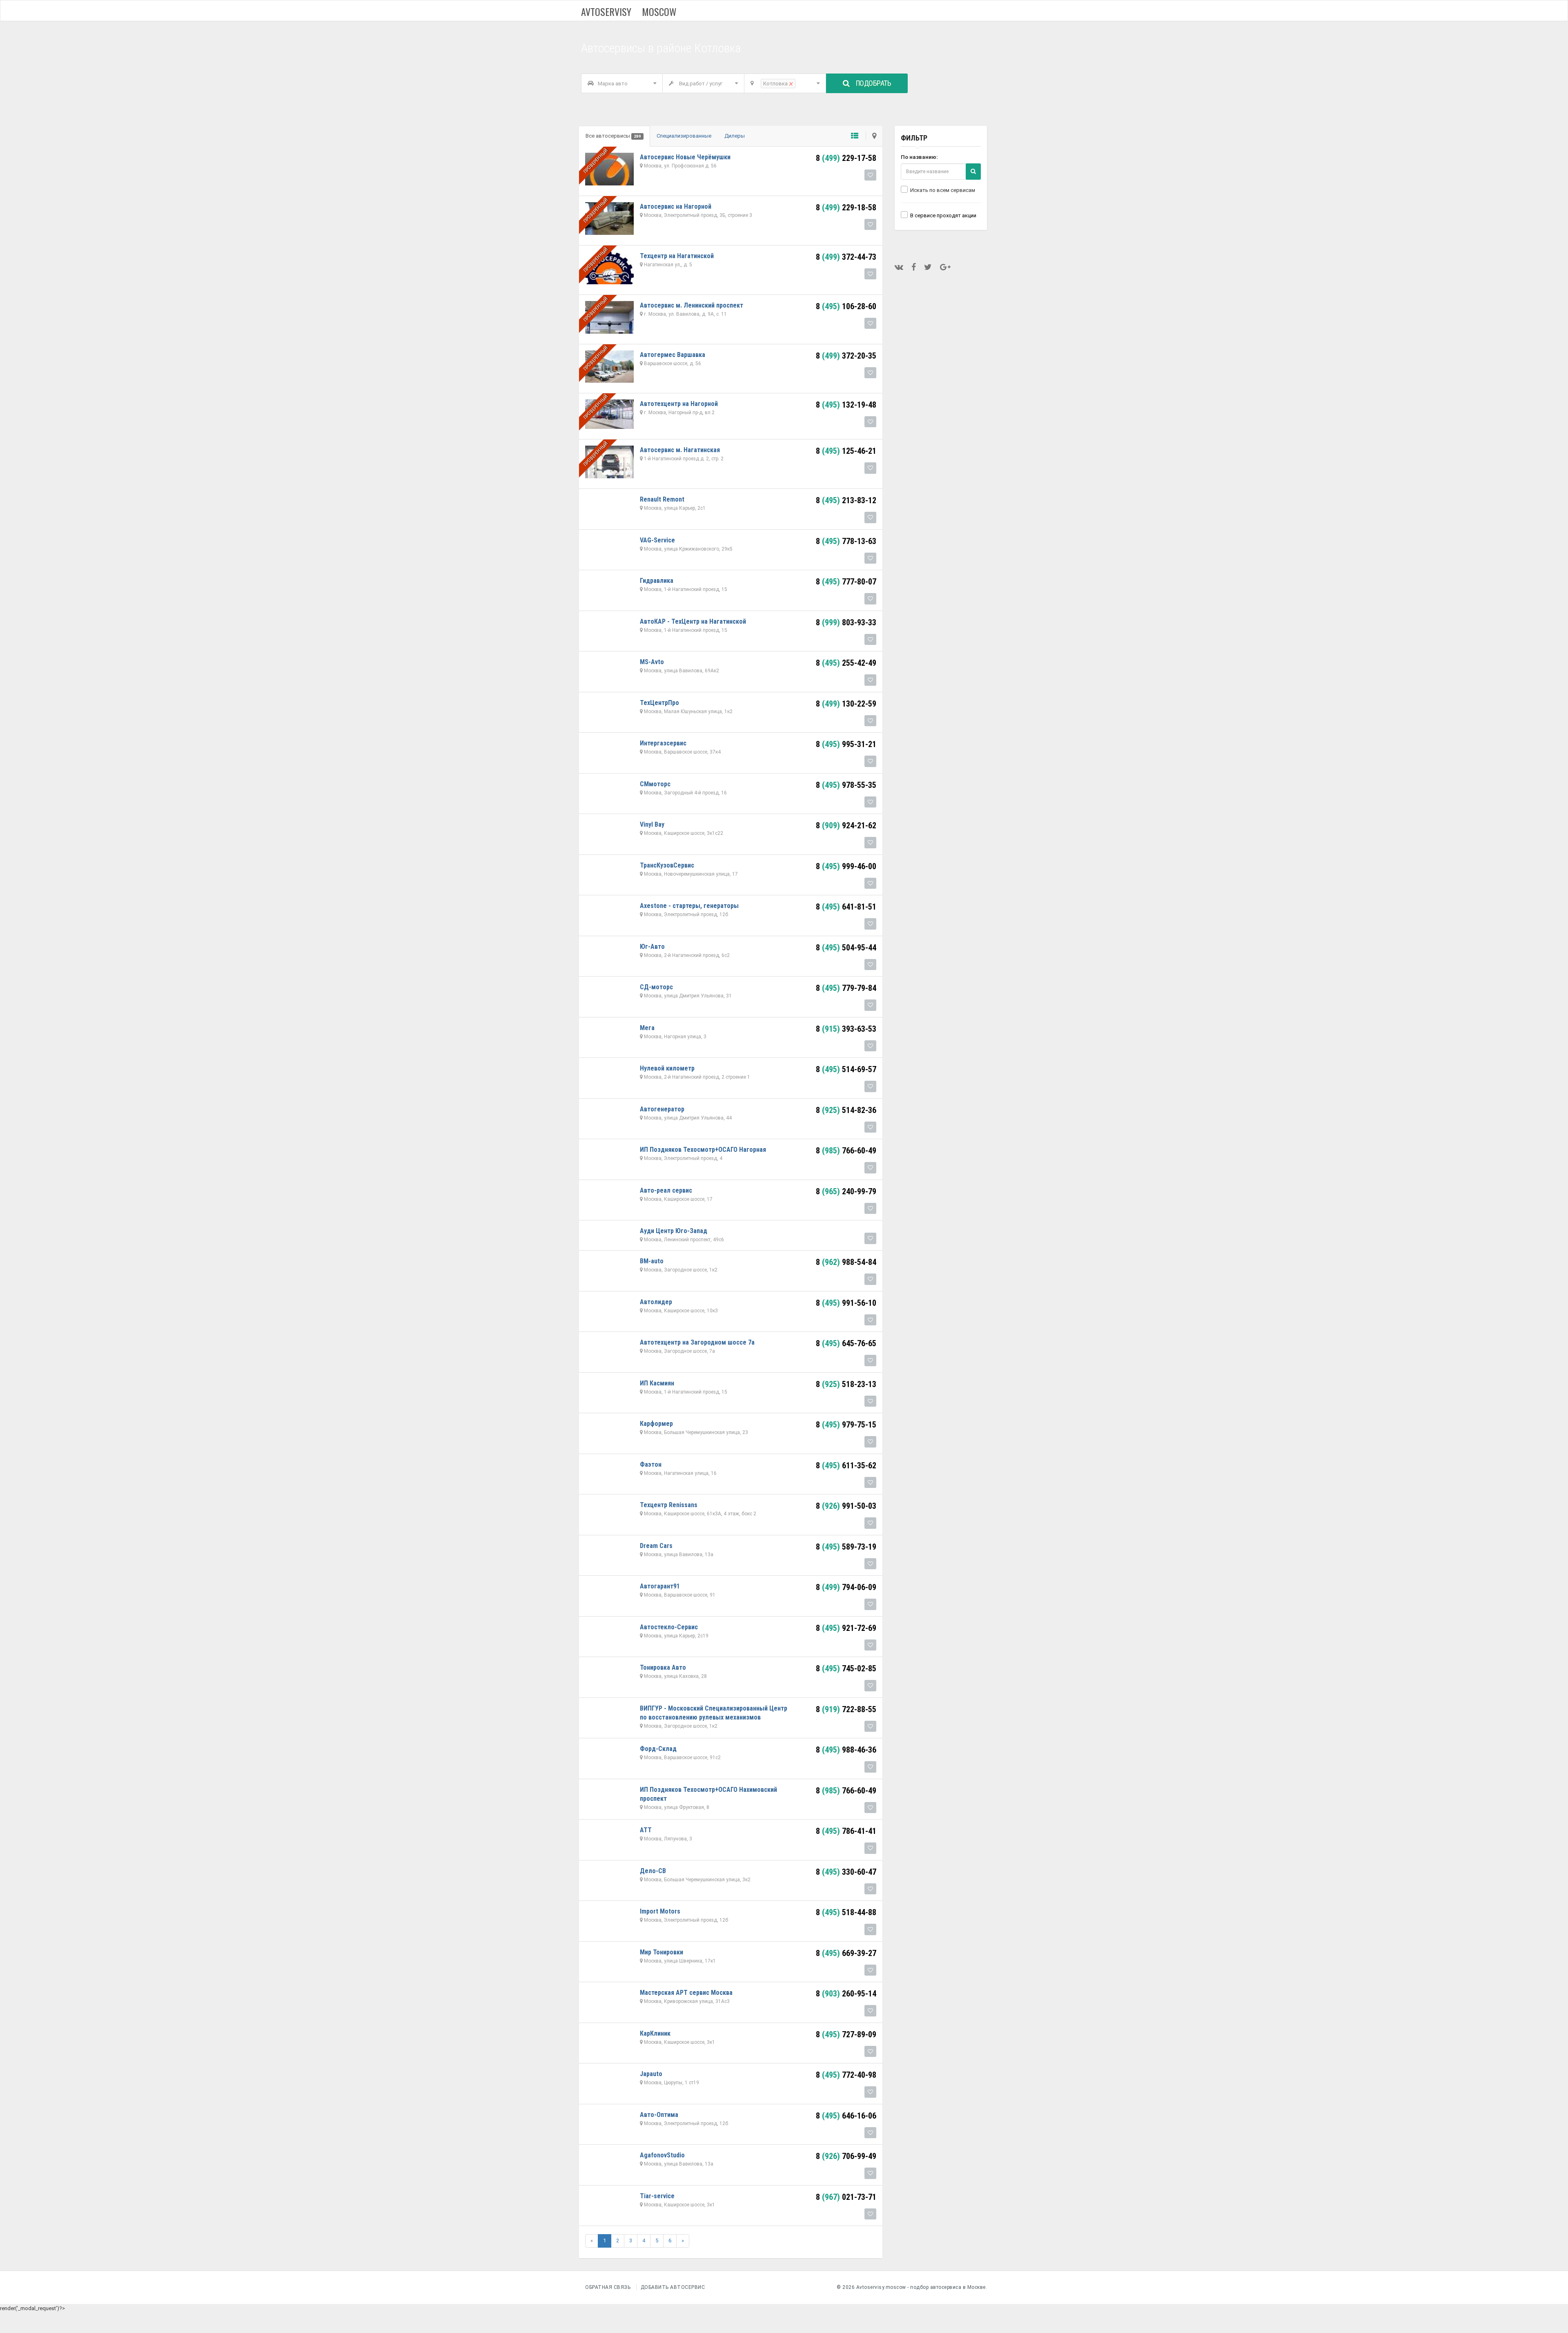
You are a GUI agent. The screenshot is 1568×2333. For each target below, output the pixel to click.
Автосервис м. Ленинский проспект (692, 305)
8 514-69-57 (846, 1069)
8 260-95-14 (846, 1994)
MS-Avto (652, 662)
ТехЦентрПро (659, 703)
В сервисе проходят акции (943, 215)
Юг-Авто (652, 947)
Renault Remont (662, 499)
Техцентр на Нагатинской (677, 256)
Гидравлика (657, 581)
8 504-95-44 (846, 948)
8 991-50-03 (846, 1506)
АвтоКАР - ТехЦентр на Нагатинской (693, 621)
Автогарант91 (660, 1586)
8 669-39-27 (846, 1953)
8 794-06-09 (846, 1587)
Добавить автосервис (673, 2287)
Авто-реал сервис (666, 1190)
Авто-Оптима (659, 2115)
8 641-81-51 (846, 907)
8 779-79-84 (846, 988)
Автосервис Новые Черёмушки (685, 157)
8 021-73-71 (846, 2197)
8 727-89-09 (846, 2034)
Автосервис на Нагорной (676, 206)
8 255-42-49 (846, 663)
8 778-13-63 (846, 541)
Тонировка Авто (663, 1667)
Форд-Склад (658, 1749)
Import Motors (660, 1911)
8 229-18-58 (846, 207)
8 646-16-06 (846, 2116)
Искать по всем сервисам (943, 190)
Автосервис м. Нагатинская (680, 450)
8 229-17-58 (846, 158)
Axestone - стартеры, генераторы (689, 906)
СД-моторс (656, 987)
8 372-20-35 (846, 356)
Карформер (656, 1424)
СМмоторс (655, 784)
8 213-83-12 (846, 500)
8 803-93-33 (846, 622)
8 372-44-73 (846, 257)
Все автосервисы (613, 136)
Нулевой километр (667, 1068)
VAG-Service (657, 540)
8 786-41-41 (846, 1831)
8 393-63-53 (846, 1029)
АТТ (646, 1830)
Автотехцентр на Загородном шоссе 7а (697, 1342)
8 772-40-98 (846, 2075)
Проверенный (596, 161)
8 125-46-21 (846, 451)
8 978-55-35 (846, 785)
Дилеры (735, 136)
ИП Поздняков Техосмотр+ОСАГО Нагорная (703, 1150)
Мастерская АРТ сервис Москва (686, 1993)
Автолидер (656, 1302)
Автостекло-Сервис (669, 1627)
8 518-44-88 (846, 1912)
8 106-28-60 (846, 306)
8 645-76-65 (846, 1343)
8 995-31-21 (846, 744)
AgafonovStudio (662, 2155)
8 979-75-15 (846, 1425)
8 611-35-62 (846, 1465)
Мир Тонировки (661, 1952)
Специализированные (684, 136)
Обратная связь (608, 2287)
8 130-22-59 (846, 704)
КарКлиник (655, 2033)
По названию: (919, 157)
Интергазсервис (663, 743)
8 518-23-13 (846, 1384)
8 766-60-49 (846, 1151)
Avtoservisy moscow (629, 11)
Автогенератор (662, 1109)
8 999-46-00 (846, 866)
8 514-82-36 (846, 1110)
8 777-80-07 (846, 582)
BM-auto (652, 1261)
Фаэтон (651, 1464)
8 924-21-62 (846, 825)
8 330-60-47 (846, 1872)
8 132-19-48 (846, 405)
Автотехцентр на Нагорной (679, 404)
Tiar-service (657, 2196)
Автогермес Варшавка (673, 355)
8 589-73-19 (846, 1547)
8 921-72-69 (846, 1628)
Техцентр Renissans (669, 1505)
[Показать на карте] (871, 136)
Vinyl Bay (652, 824)
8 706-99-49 (846, 2156)
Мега (647, 1028)
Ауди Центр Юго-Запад (674, 1231)
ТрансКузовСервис (667, 865)
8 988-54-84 (846, 1262)
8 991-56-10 (846, 1303)
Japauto (651, 2074)
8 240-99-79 (846, 1191)
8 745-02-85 (846, 1668)
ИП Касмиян (657, 1383)
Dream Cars (656, 1546)
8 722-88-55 (846, 1709)
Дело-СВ (653, 1871)
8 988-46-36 (846, 1750)
